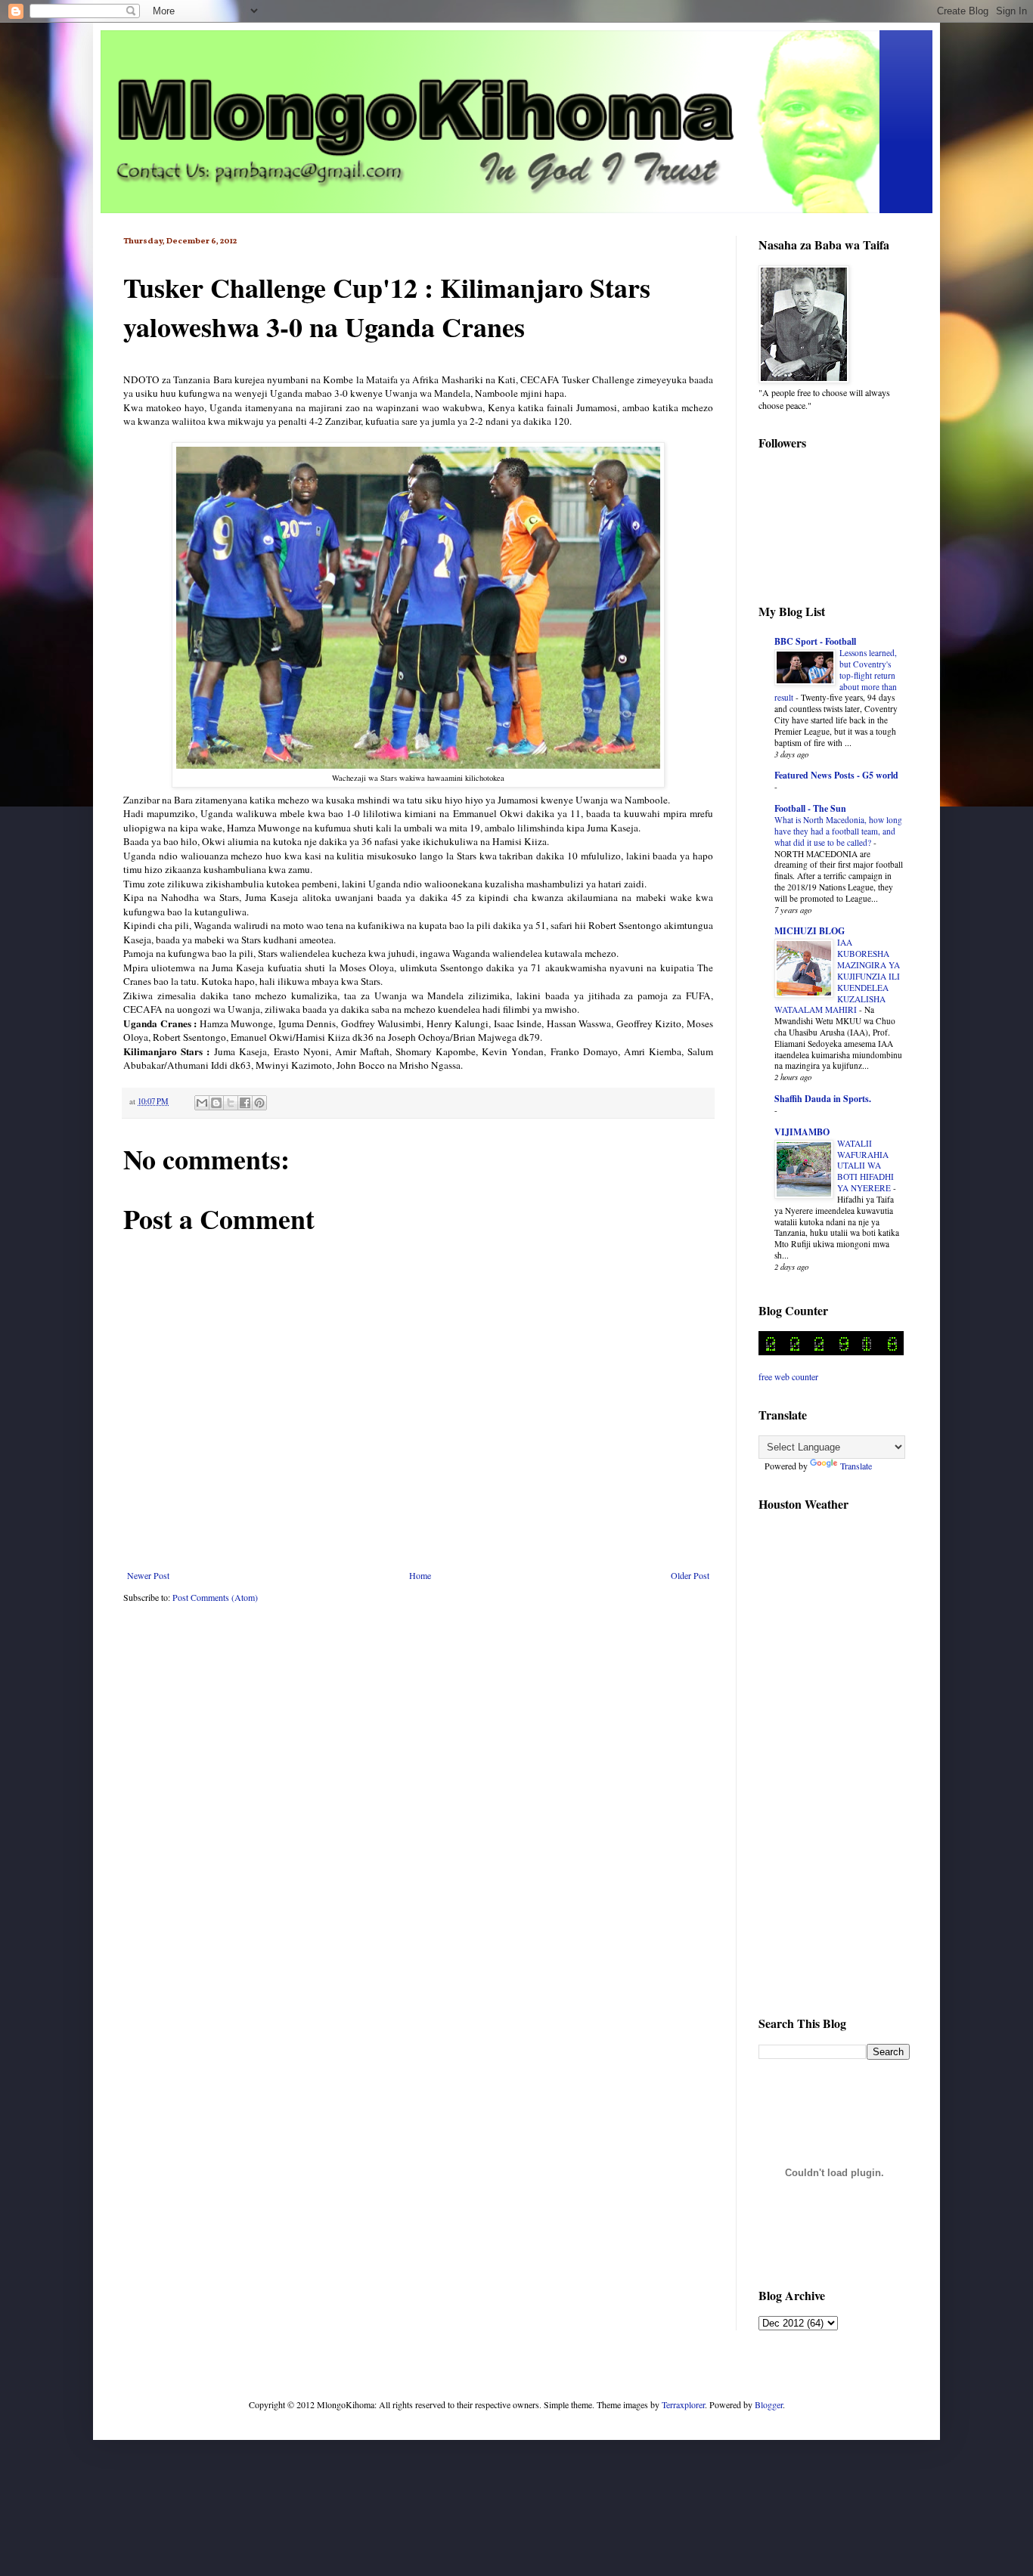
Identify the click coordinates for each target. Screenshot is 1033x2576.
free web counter (788, 1376)
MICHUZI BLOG (810, 931)
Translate (856, 1466)
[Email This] (202, 1103)
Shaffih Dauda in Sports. (823, 1099)
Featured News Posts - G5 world (836, 775)
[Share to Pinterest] (259, 1103)
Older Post (690, 1575)
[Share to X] (231, 1103)
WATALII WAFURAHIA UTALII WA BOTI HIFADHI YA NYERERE (865, 1166)
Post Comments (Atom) (215, 1597)
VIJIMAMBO (802, 1132)
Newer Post (148, 1575)
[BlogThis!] (216, 1103)
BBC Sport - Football (815, 641)
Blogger (769, 2404)
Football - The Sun (810, 808)
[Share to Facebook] (245, 1103)
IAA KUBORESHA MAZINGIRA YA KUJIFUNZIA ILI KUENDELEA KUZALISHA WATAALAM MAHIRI (837, 976)
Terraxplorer (683, 2404)
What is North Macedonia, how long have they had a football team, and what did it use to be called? (838, 831)
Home (420, 1575)
